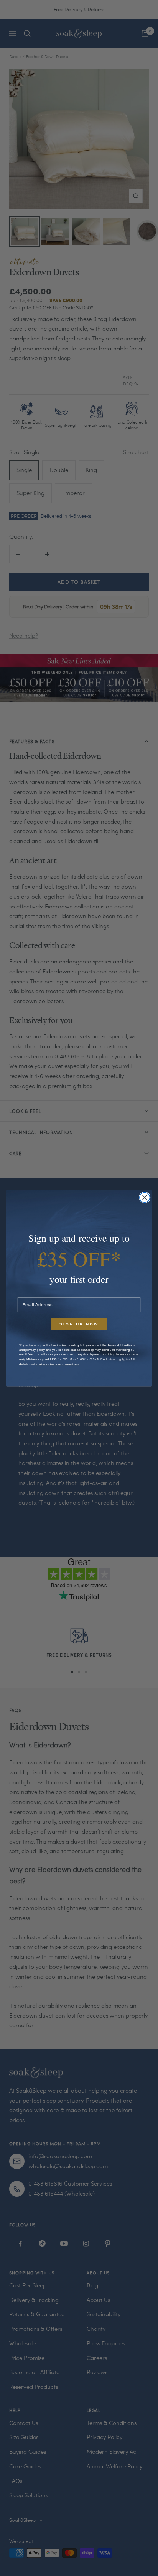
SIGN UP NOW (79, 1324)
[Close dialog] (145, 1197)
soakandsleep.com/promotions (58, 1364)
